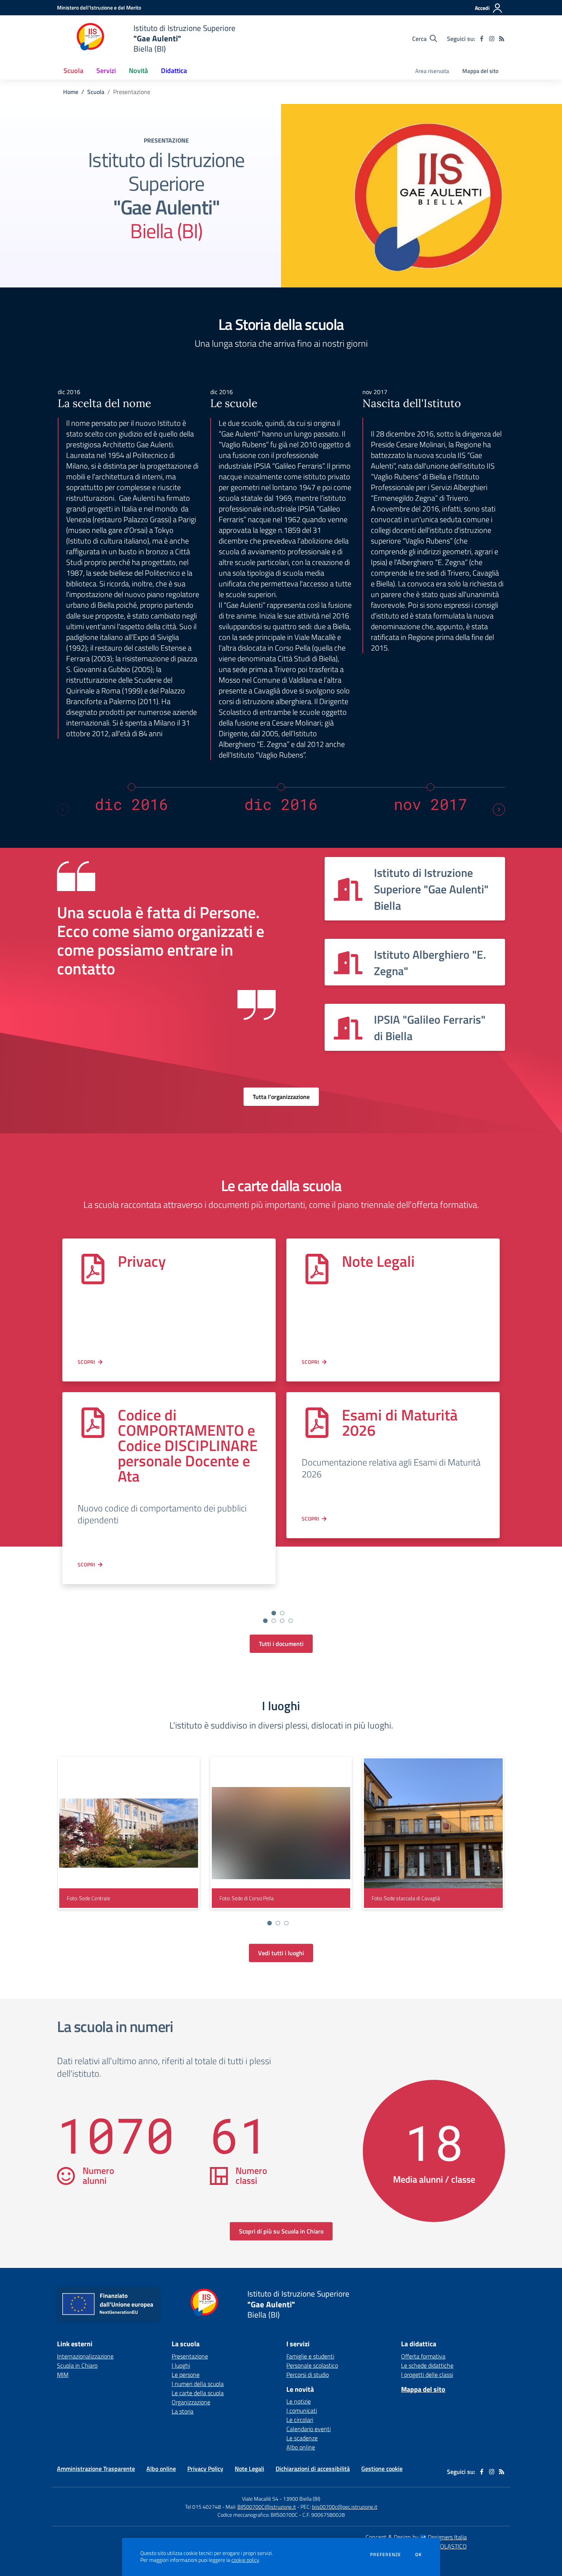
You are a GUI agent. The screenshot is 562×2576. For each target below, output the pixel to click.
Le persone (186, 2375)
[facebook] (482, 39)
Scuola (96, 92)
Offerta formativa (423, 2356)
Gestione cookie (382, 2469)
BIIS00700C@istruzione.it (267, 2507)
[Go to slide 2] (274, 1621)
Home (71, 92)
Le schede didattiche (427, 2365)
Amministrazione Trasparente (96, 2469)
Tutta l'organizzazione (281, 1097)
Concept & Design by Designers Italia (416, 2537)
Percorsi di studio (308, 2375)
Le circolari (300, 2420)
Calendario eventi (309, 2429)
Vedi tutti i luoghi (281, 1953)
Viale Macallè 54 (260, 2499)
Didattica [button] (174, 71)
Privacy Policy (205, 2469)
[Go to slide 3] (282, 1621)
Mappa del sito (480, 71)
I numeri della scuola (198, 2384)
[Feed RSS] (502, 39)
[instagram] (492, 39)
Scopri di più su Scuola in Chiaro (281, 2231)
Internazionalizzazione (85, 2356)
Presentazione (190, 2356)
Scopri (86, 1362)
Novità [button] (138, 71)
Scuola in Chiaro (77, 2365)
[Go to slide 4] (291, 1621)
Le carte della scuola (198, 2393)
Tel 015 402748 (203, 2507)
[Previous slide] (63, 810)
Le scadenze (302, 2438)
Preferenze (386, 2555)
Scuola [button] (73, 71)
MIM (63, 2375)
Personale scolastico (312, 2365)
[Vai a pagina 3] (286, 1923)
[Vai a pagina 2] (282, 1613)
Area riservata (432, 71)
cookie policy (245, 2560)
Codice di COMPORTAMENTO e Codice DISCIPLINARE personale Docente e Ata (188, 1445)
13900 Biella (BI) (302, 2499)
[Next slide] (499, 810)
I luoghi (181, 2365)
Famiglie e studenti (310, 2356)
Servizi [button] (106, 71)
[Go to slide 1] (265, 1621)
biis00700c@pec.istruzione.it (345, 2507)
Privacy (142, 1261)
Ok (419, 2555)
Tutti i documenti (281, 1644)
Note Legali (378, 1261)
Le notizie (299, 2401)
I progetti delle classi (427, 2375)
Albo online (301, 2447)
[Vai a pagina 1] (274, 1613)
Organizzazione (191, 2402)
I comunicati (302, 2410)
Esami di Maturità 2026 (400, 1423)
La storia (183, 2411)
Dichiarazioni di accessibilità (313, 2469)
